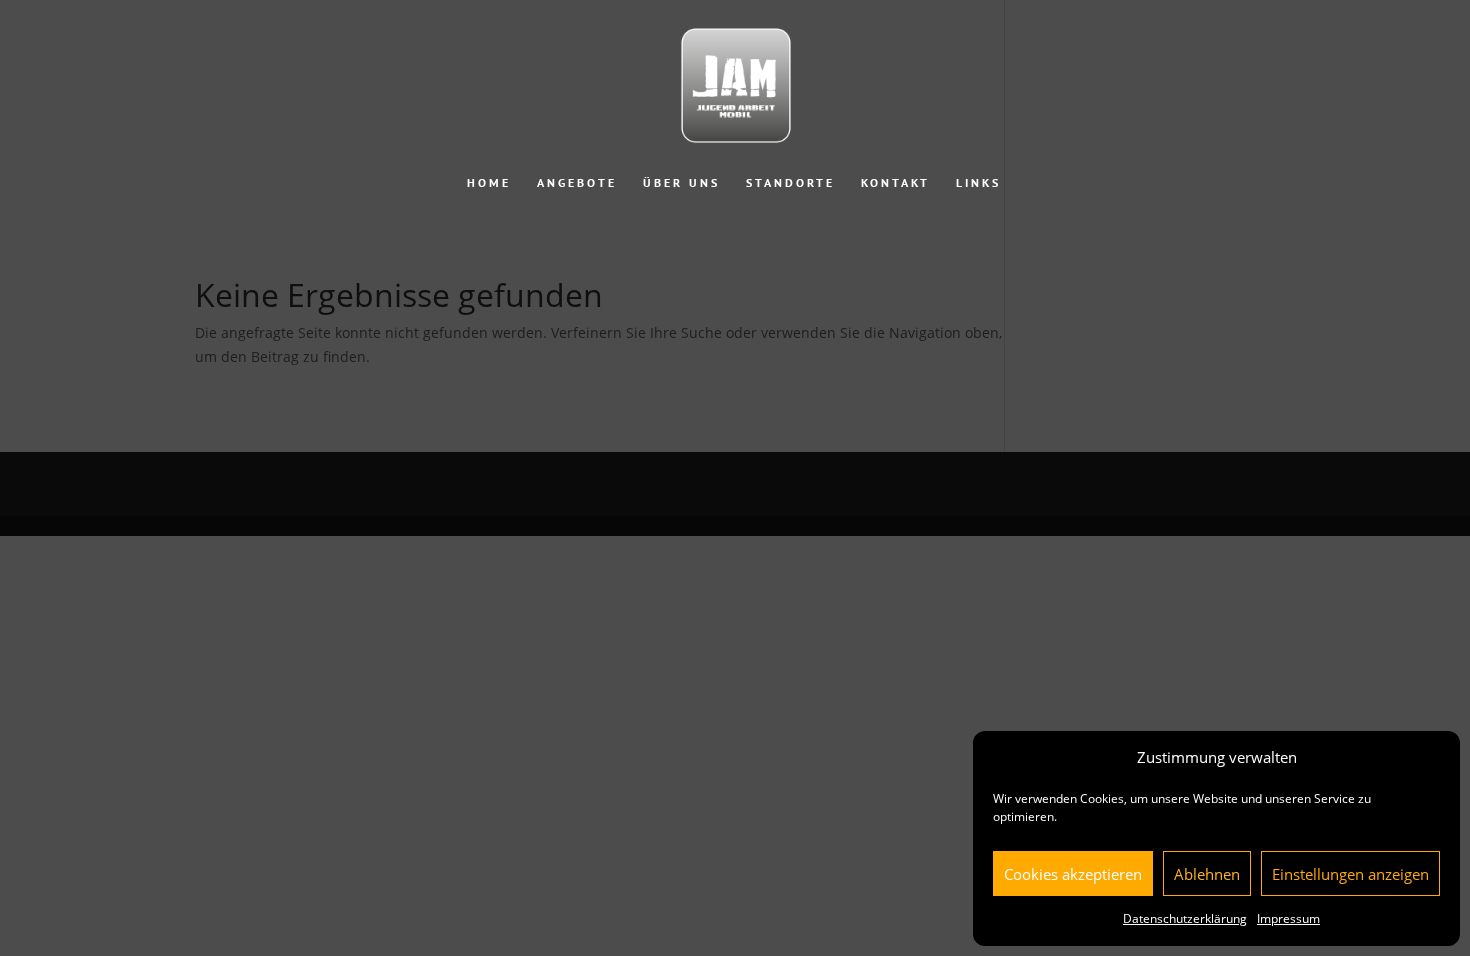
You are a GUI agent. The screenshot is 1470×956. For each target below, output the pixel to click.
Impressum (1288, 918)
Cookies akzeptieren (1073, 874)
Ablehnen (1207, 874)
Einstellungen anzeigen (1350, 874)
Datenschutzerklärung (1185, 918)
